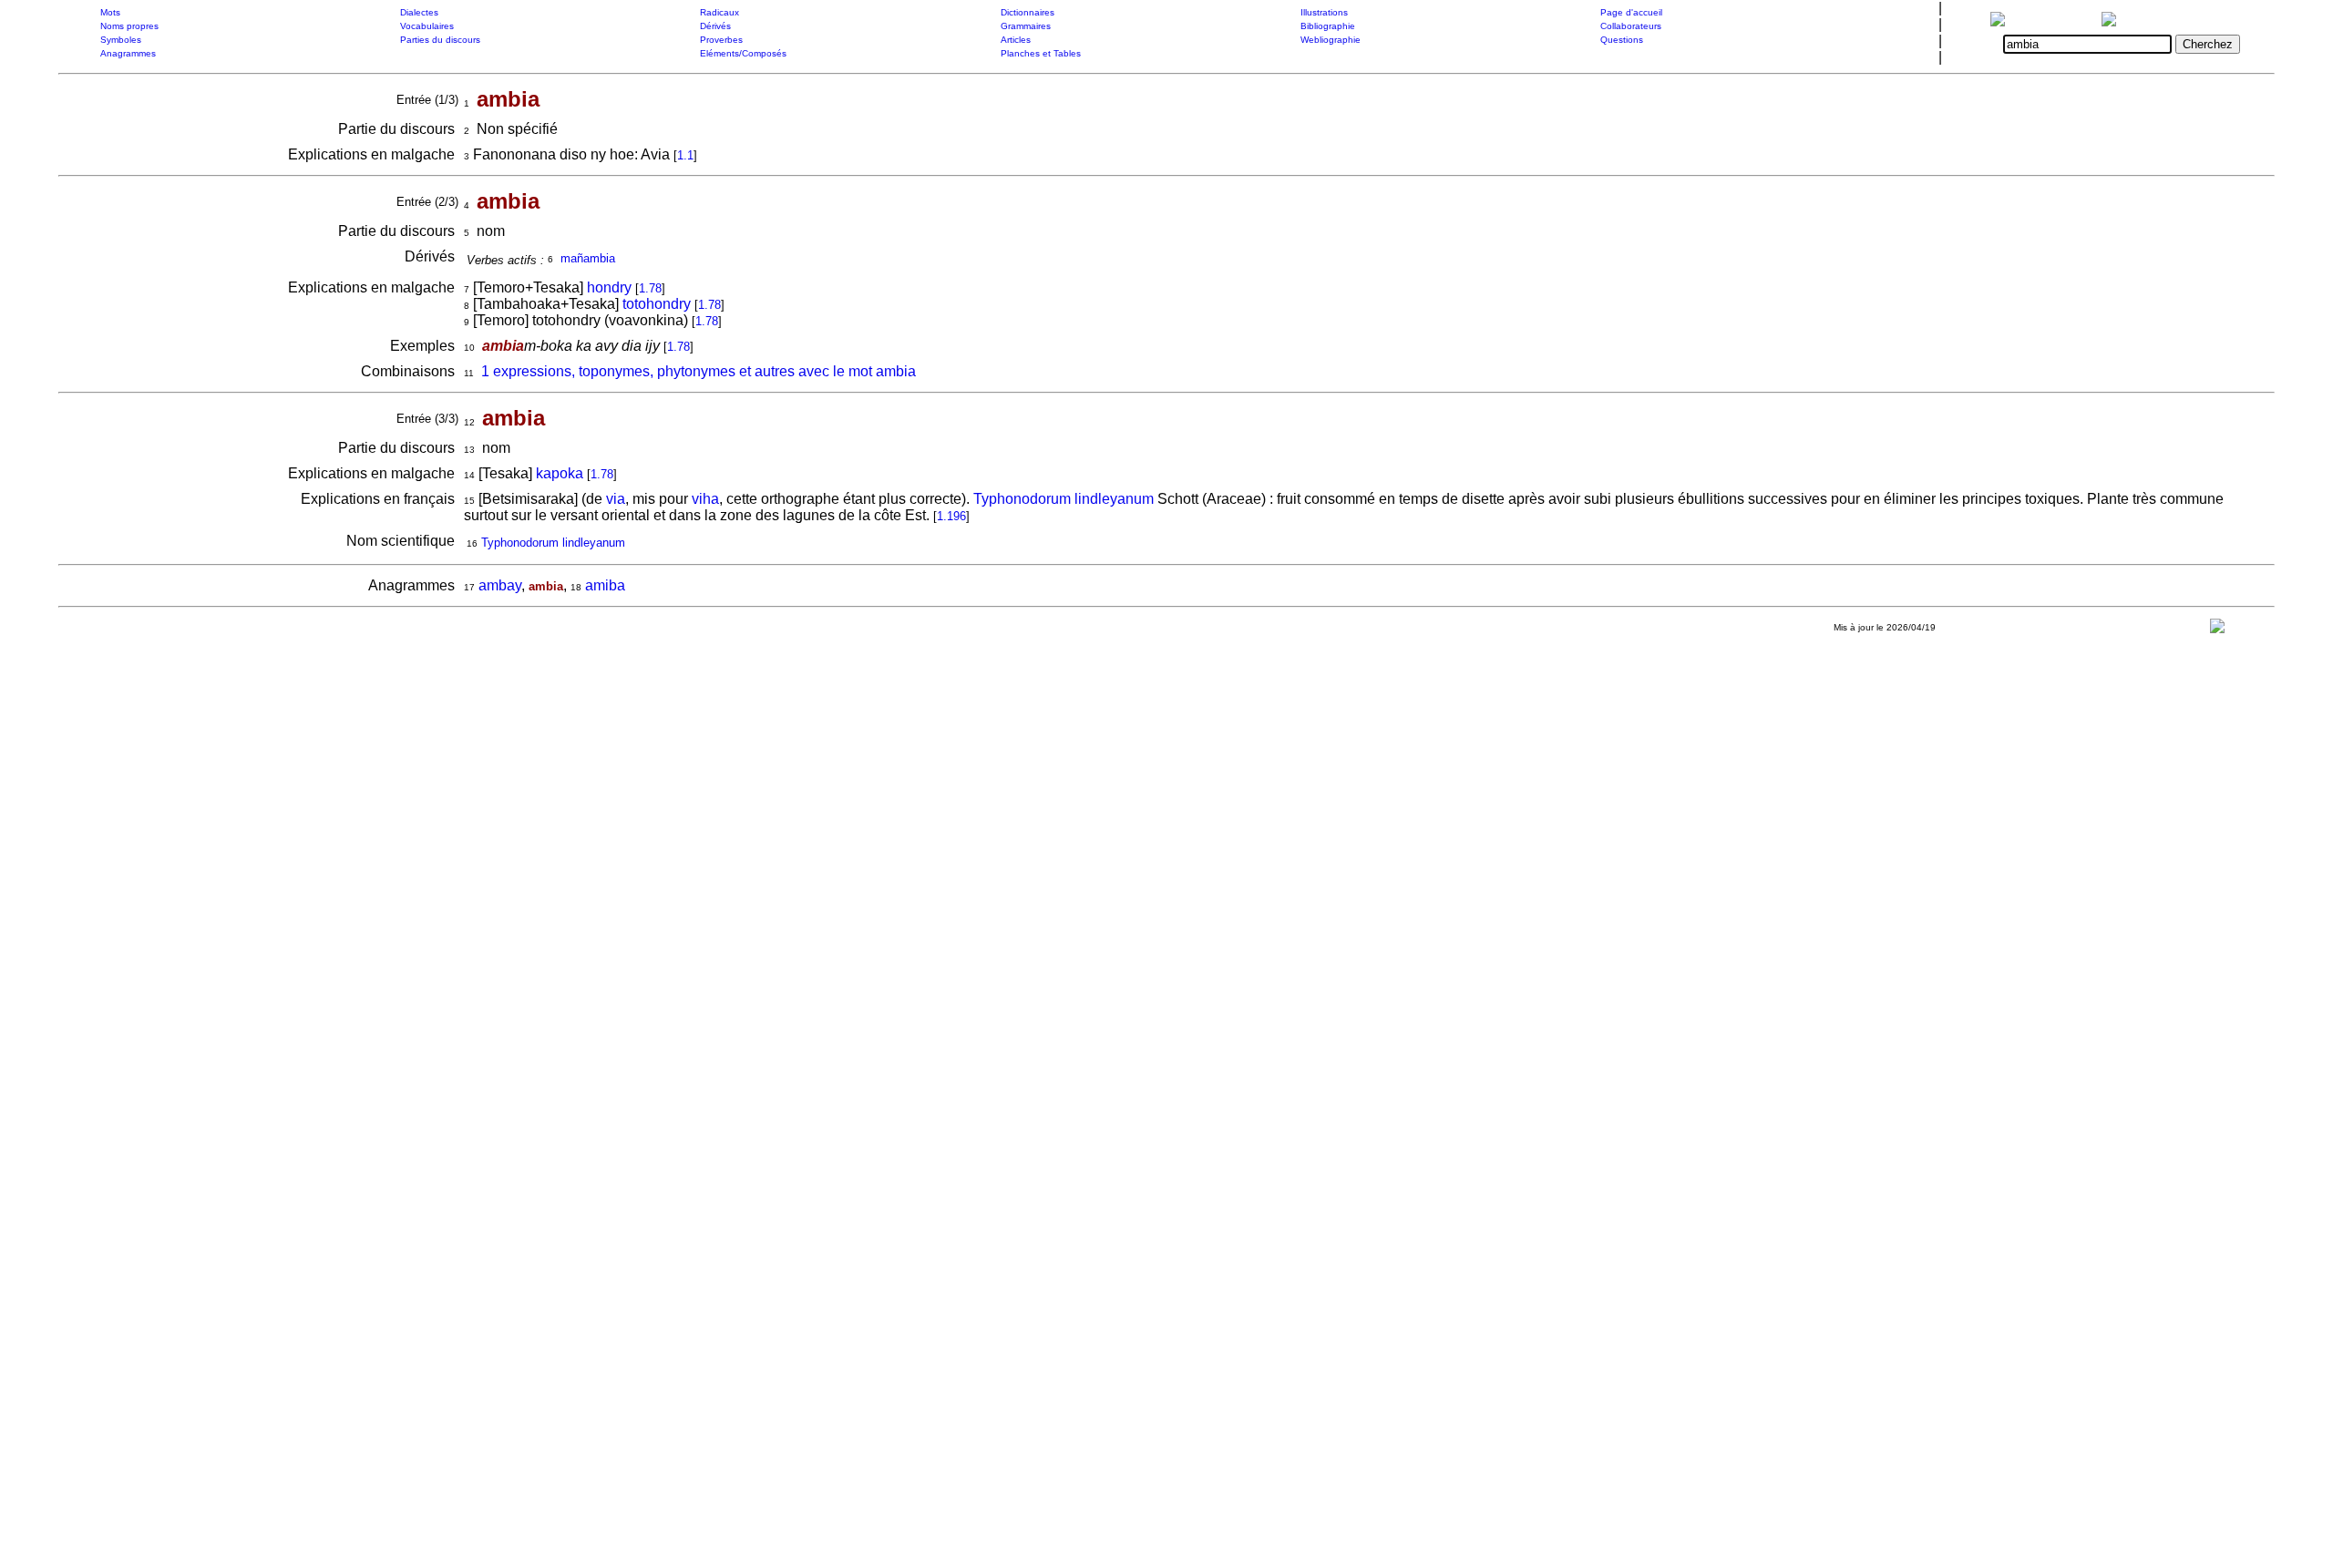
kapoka (560, 473)
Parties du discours (440, 40)
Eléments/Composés (743, 53)
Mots (110, 12)
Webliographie (1331, 40)
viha (705, 499)
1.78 (650, 288)
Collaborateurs (1631, 26)
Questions (1622, 40)
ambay (500, 585)
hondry (609, 287)
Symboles (121, 40)
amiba (605, 585)
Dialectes (419, 12)
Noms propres (129, 26)
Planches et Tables (1041, 53)
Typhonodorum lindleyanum (1064, 499)
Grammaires (1026, 26)
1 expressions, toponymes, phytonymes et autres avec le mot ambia (699, 371)
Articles (1016, 40)
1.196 (951, 516)
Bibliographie (1328, 26)
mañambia (588, 258)
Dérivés (715, 26)
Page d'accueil (1631, 12)
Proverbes (721, 40)
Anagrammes (128, 53)
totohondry (657, 304)
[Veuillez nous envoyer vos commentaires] (2217, 630)
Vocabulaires (427, 26)
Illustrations (1324, 12)
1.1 (685, 155)
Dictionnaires (1028, 12)
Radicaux (719, 12)
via (616, 499)
